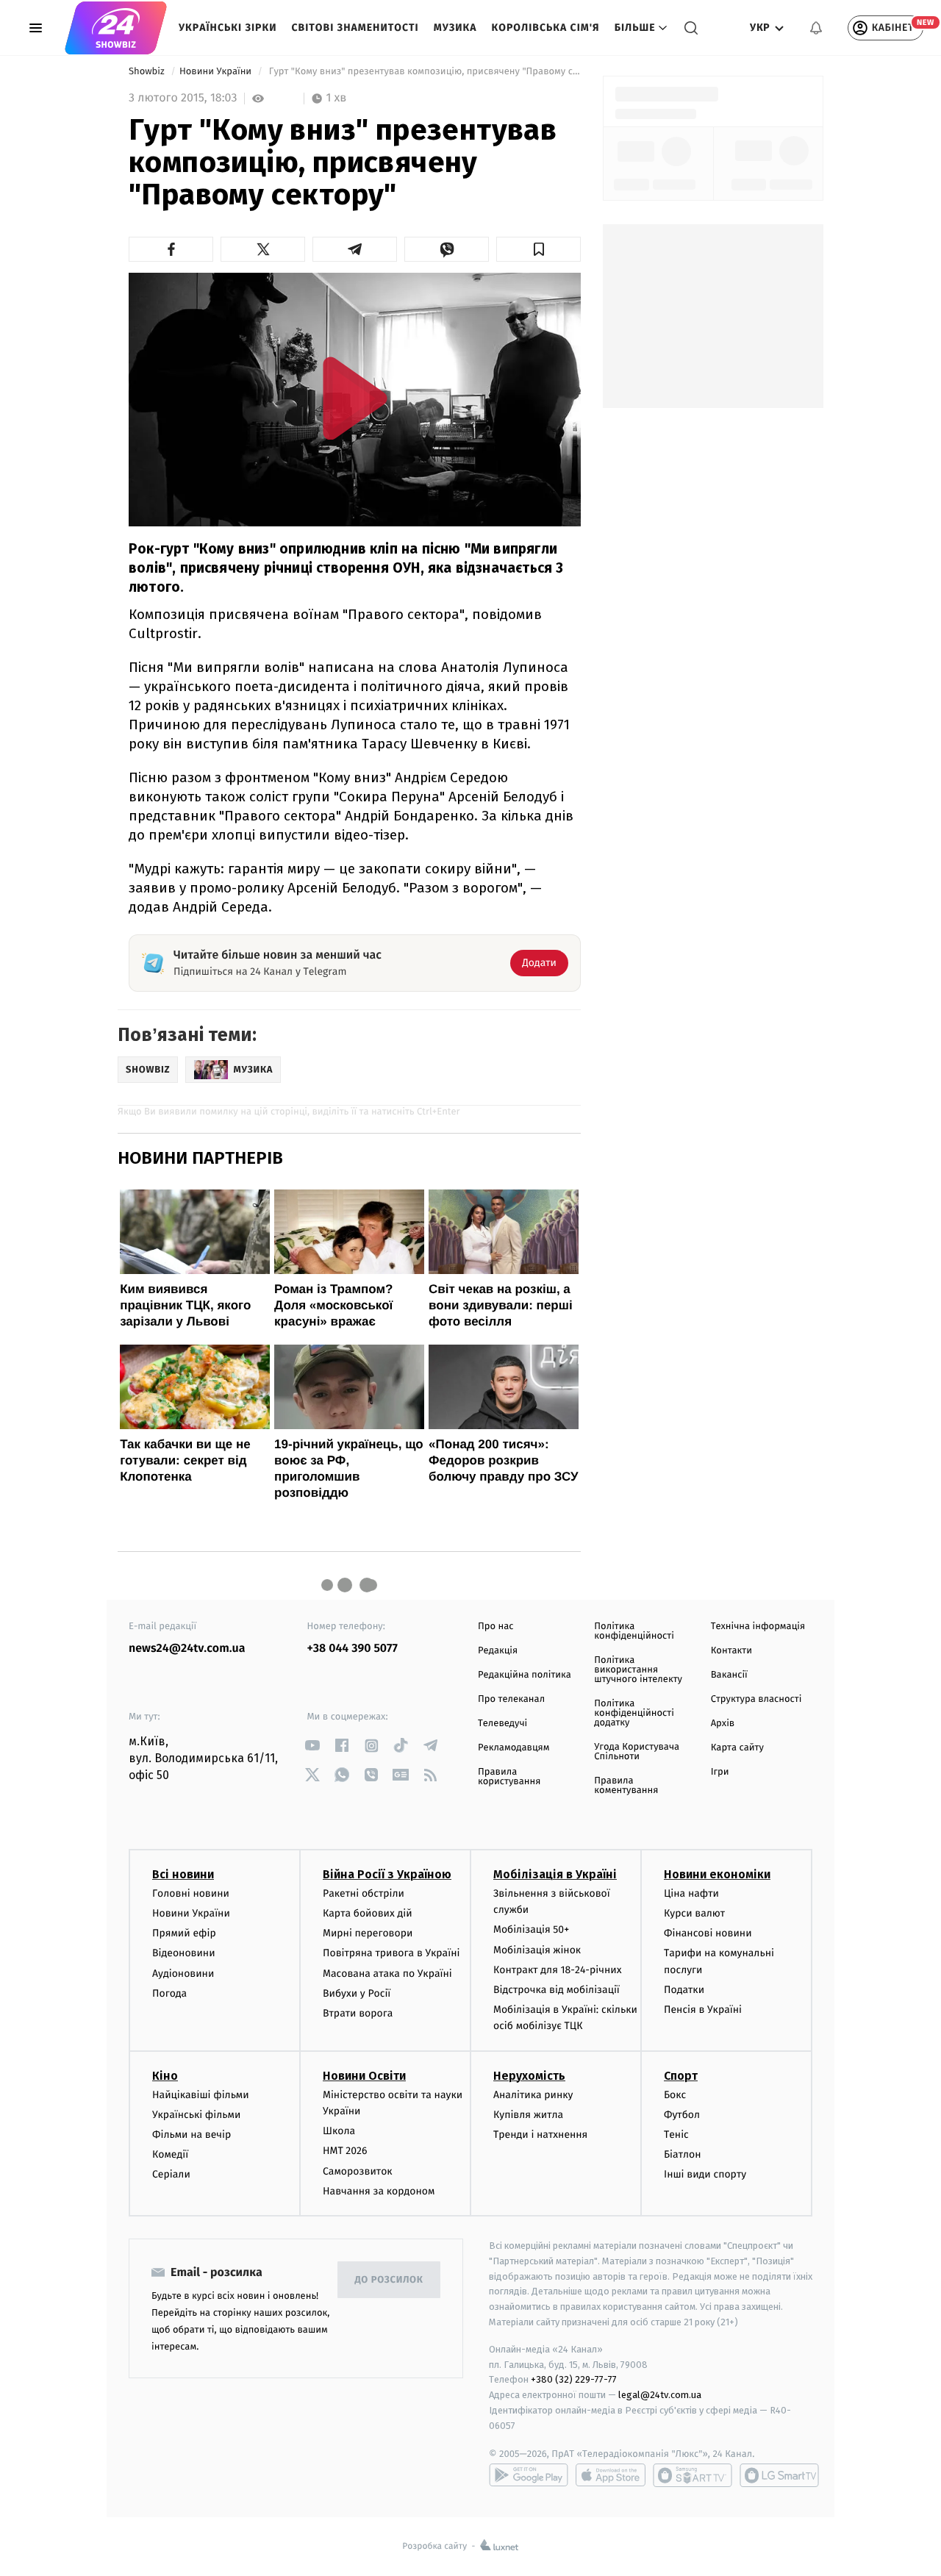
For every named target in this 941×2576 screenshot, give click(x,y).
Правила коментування (626, 1786)
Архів (723, 1724)
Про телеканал (511, 1699)
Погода (169, 1993)
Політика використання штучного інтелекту (638, 1670)
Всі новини (183, 1874)
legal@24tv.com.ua (660, 2395)
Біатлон (683, 2154)
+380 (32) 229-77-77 (574, 2379)
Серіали (171, 2174)
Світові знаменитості (355, 28)
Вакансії (729, 1675)
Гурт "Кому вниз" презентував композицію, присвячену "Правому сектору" (423, 72)
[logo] (116, 28)
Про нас (496, 1627)
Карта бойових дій (368, 1913)
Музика (455, 28)
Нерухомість (529, 2076)
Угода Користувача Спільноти (637, 1752)
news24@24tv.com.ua (187, 1649)
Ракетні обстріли (364, 1893)
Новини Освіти (364, 2076)
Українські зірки (228, 28)
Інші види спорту (705, 2174)
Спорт (681, 2076)
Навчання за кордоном (379, 2191)
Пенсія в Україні (703, 2010)
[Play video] (355, 398)
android (529, 2475)
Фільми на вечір (192, 2135)
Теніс (676, 2135)
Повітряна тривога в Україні (391, 1953)
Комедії (170, 2154)
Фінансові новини (708, 1933)
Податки (684, 1990)
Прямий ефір (184, 1933)
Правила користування (509, 1777)
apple (611, 2475)
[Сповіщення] (816, 28)
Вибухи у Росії (357, 1993)
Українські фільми (196, 2115)
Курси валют (694, 1913)
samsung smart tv (779, 2475)
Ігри (720, 1772)
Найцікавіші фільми (201, 2095)
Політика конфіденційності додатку (634, 1713)
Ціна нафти (691, 1893)
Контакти (731, 1651)
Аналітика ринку (533, 2095)
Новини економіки (717, 1874)
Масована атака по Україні (387, 1974)
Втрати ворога (358, 2013)
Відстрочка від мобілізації (557, 1990)
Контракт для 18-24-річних (557, 1970)
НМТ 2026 (345, 2151)
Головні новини (191, 1893)
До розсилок (389, 2280)
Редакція (498, 1651)
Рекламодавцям (514, 1748)
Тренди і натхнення (540, 2135)
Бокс (675, 2095)
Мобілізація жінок (537, 1950)
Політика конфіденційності (634, 1631)
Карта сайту (737, 1748)
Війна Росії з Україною (387, 1874)
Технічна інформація (758, 1627)
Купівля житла (528, 2115)
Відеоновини (184, 1953)
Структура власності (756, 1699)
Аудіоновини (183, 1974)
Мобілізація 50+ (531, 1929)
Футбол (682, 2115)
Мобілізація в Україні (555, 1874)
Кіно (165, 2076)
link (313, 1746)
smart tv (693, 2475)
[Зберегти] (539, 249)
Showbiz (148, 72)
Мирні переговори (368, 1933)
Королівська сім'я (546, 28)
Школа (339, 2131)
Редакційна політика (525, 1675)
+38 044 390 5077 (353, 1649)
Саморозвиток (358, 2171)
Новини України (217, 72)
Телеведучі (502, 1724)
